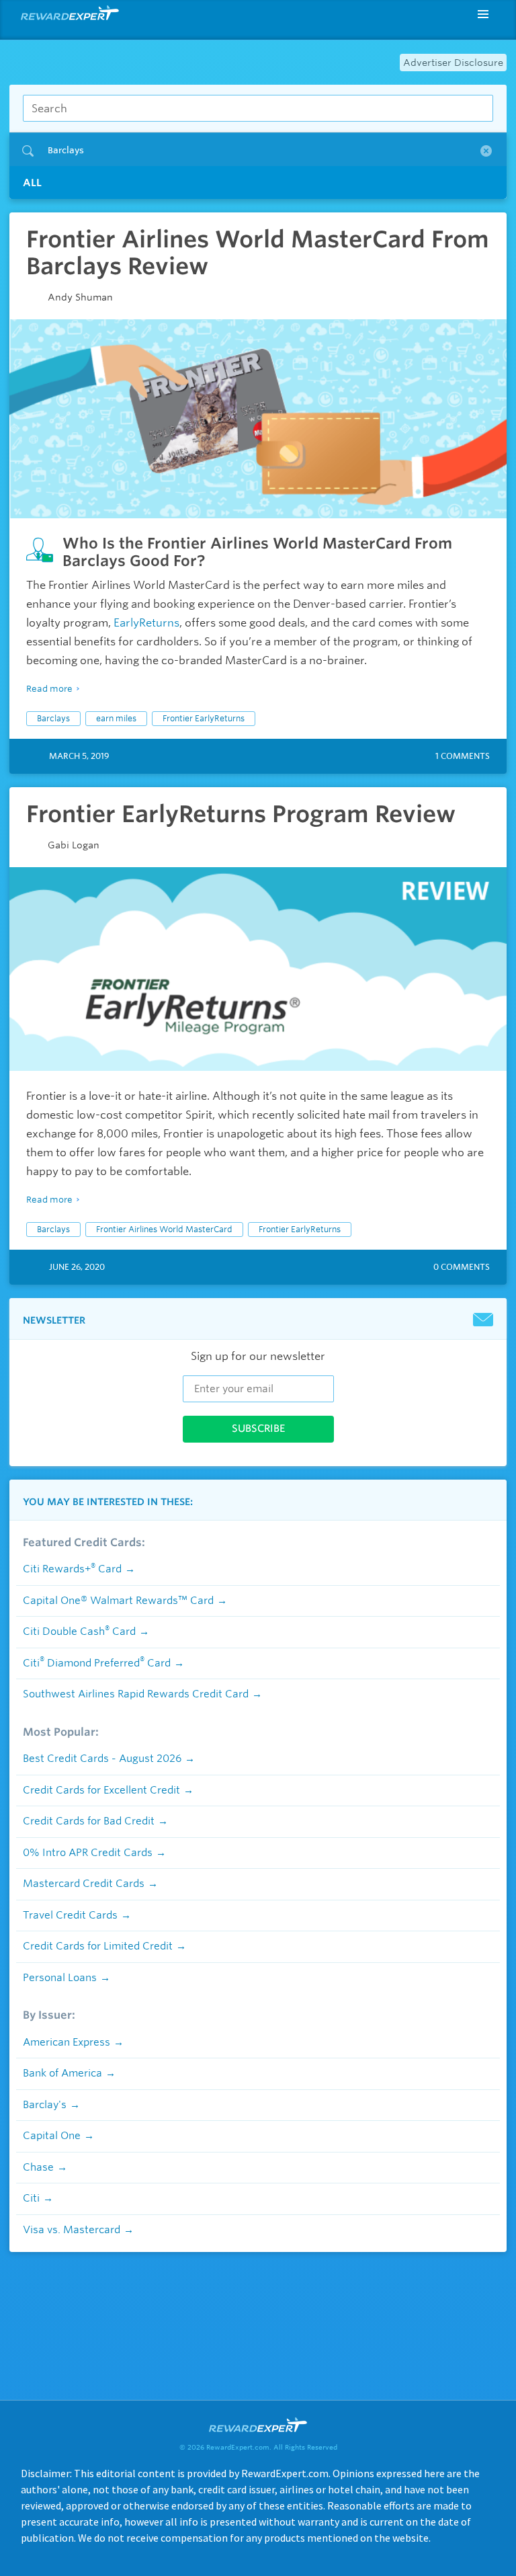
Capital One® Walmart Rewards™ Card (118, 1601)
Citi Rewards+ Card (72, 1569)
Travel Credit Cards (70, 1915)
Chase (38, 2167)
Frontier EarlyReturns (204, 718)
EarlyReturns (146, 623)
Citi (31, 2198)
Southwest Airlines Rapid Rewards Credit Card (136, 1694)
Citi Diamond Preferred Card (97, 1663)
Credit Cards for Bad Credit (89, 1821)
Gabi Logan (74, 845)
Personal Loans (60, 1978)
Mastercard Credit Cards (84, 1884)
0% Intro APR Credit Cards (88, 1853)
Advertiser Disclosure (453, 63)
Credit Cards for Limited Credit (98, 1946)
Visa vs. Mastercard (72, 2230)
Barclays (53, 718)
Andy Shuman (80, 297)
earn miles (116, 718)
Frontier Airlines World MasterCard (164, 1229)
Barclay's (45, 2105)
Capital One (52, 2136)
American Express (67, 2042)
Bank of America (62, 2073)
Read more (49, 689)
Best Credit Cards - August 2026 (102, 1759)
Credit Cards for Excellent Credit (101, 1790)
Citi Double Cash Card (79, 1632)
